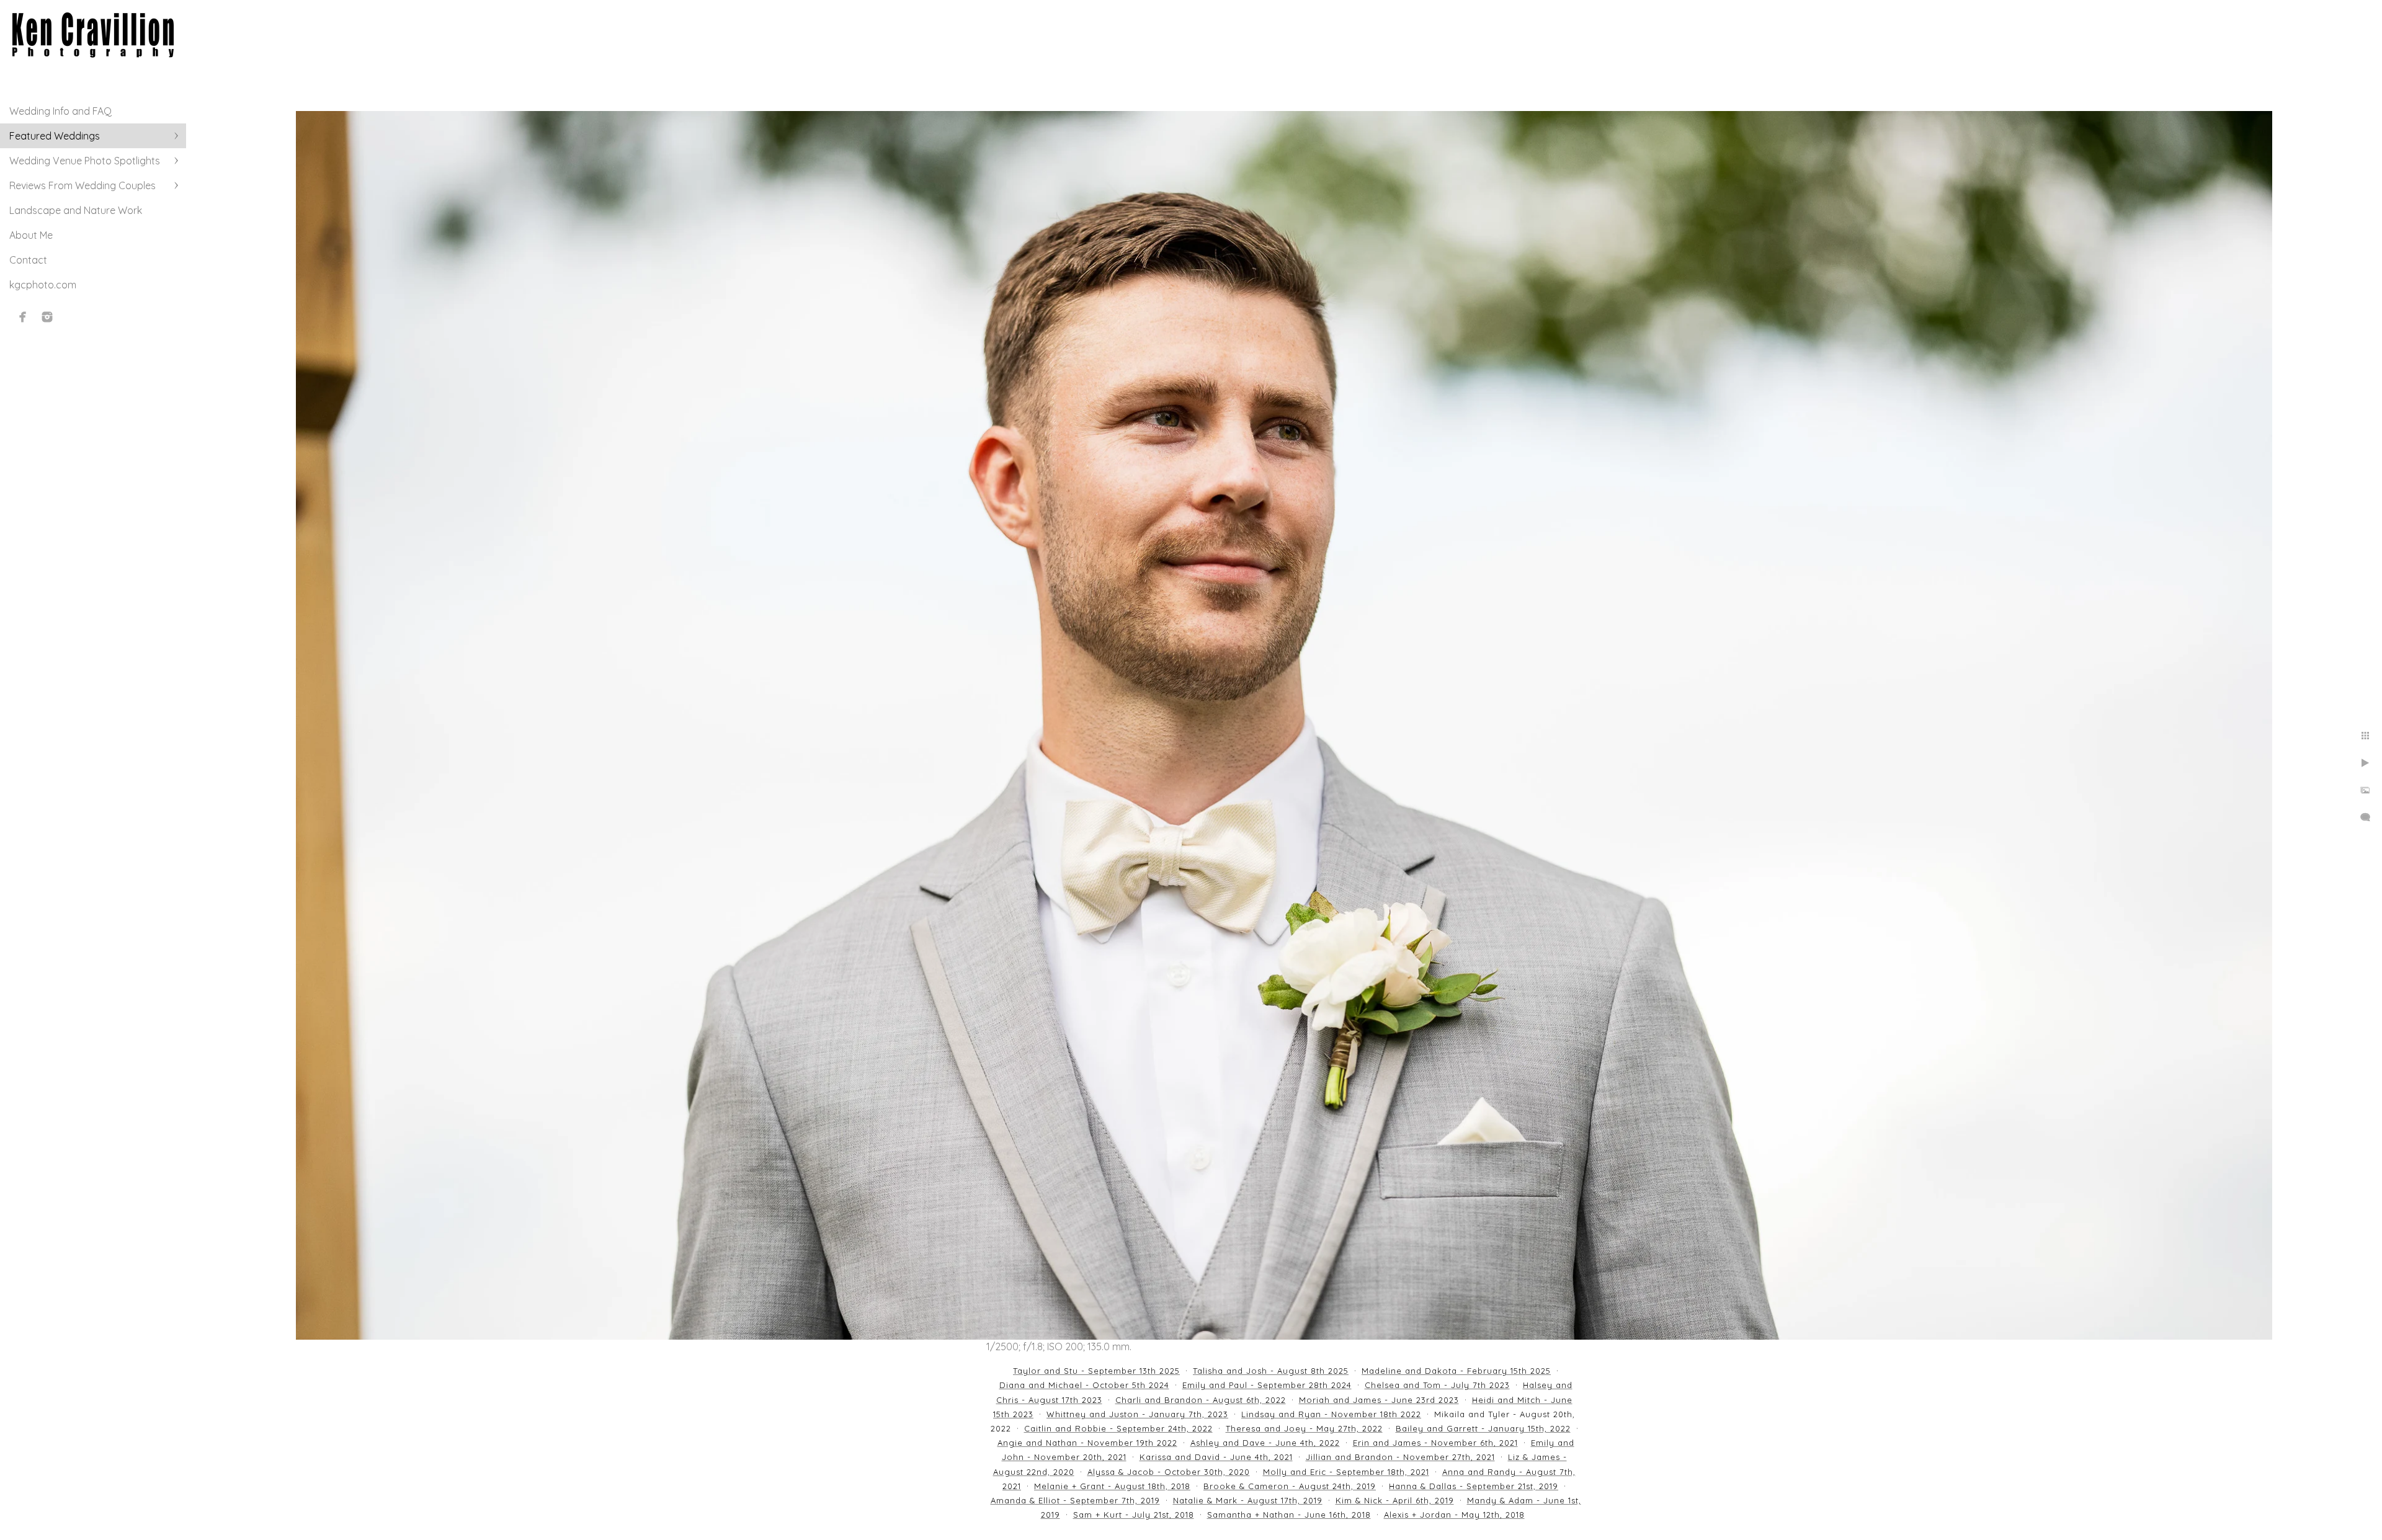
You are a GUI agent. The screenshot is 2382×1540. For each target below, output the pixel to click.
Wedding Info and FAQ (60, 111)
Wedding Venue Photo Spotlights (85, 161)
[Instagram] (47, 317)
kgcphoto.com (43, 285)
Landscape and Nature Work (76, 210)
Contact (28, 260)
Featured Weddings (55, 136)
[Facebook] (23, 317)
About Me (31, 235)
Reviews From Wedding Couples (83, 185)
